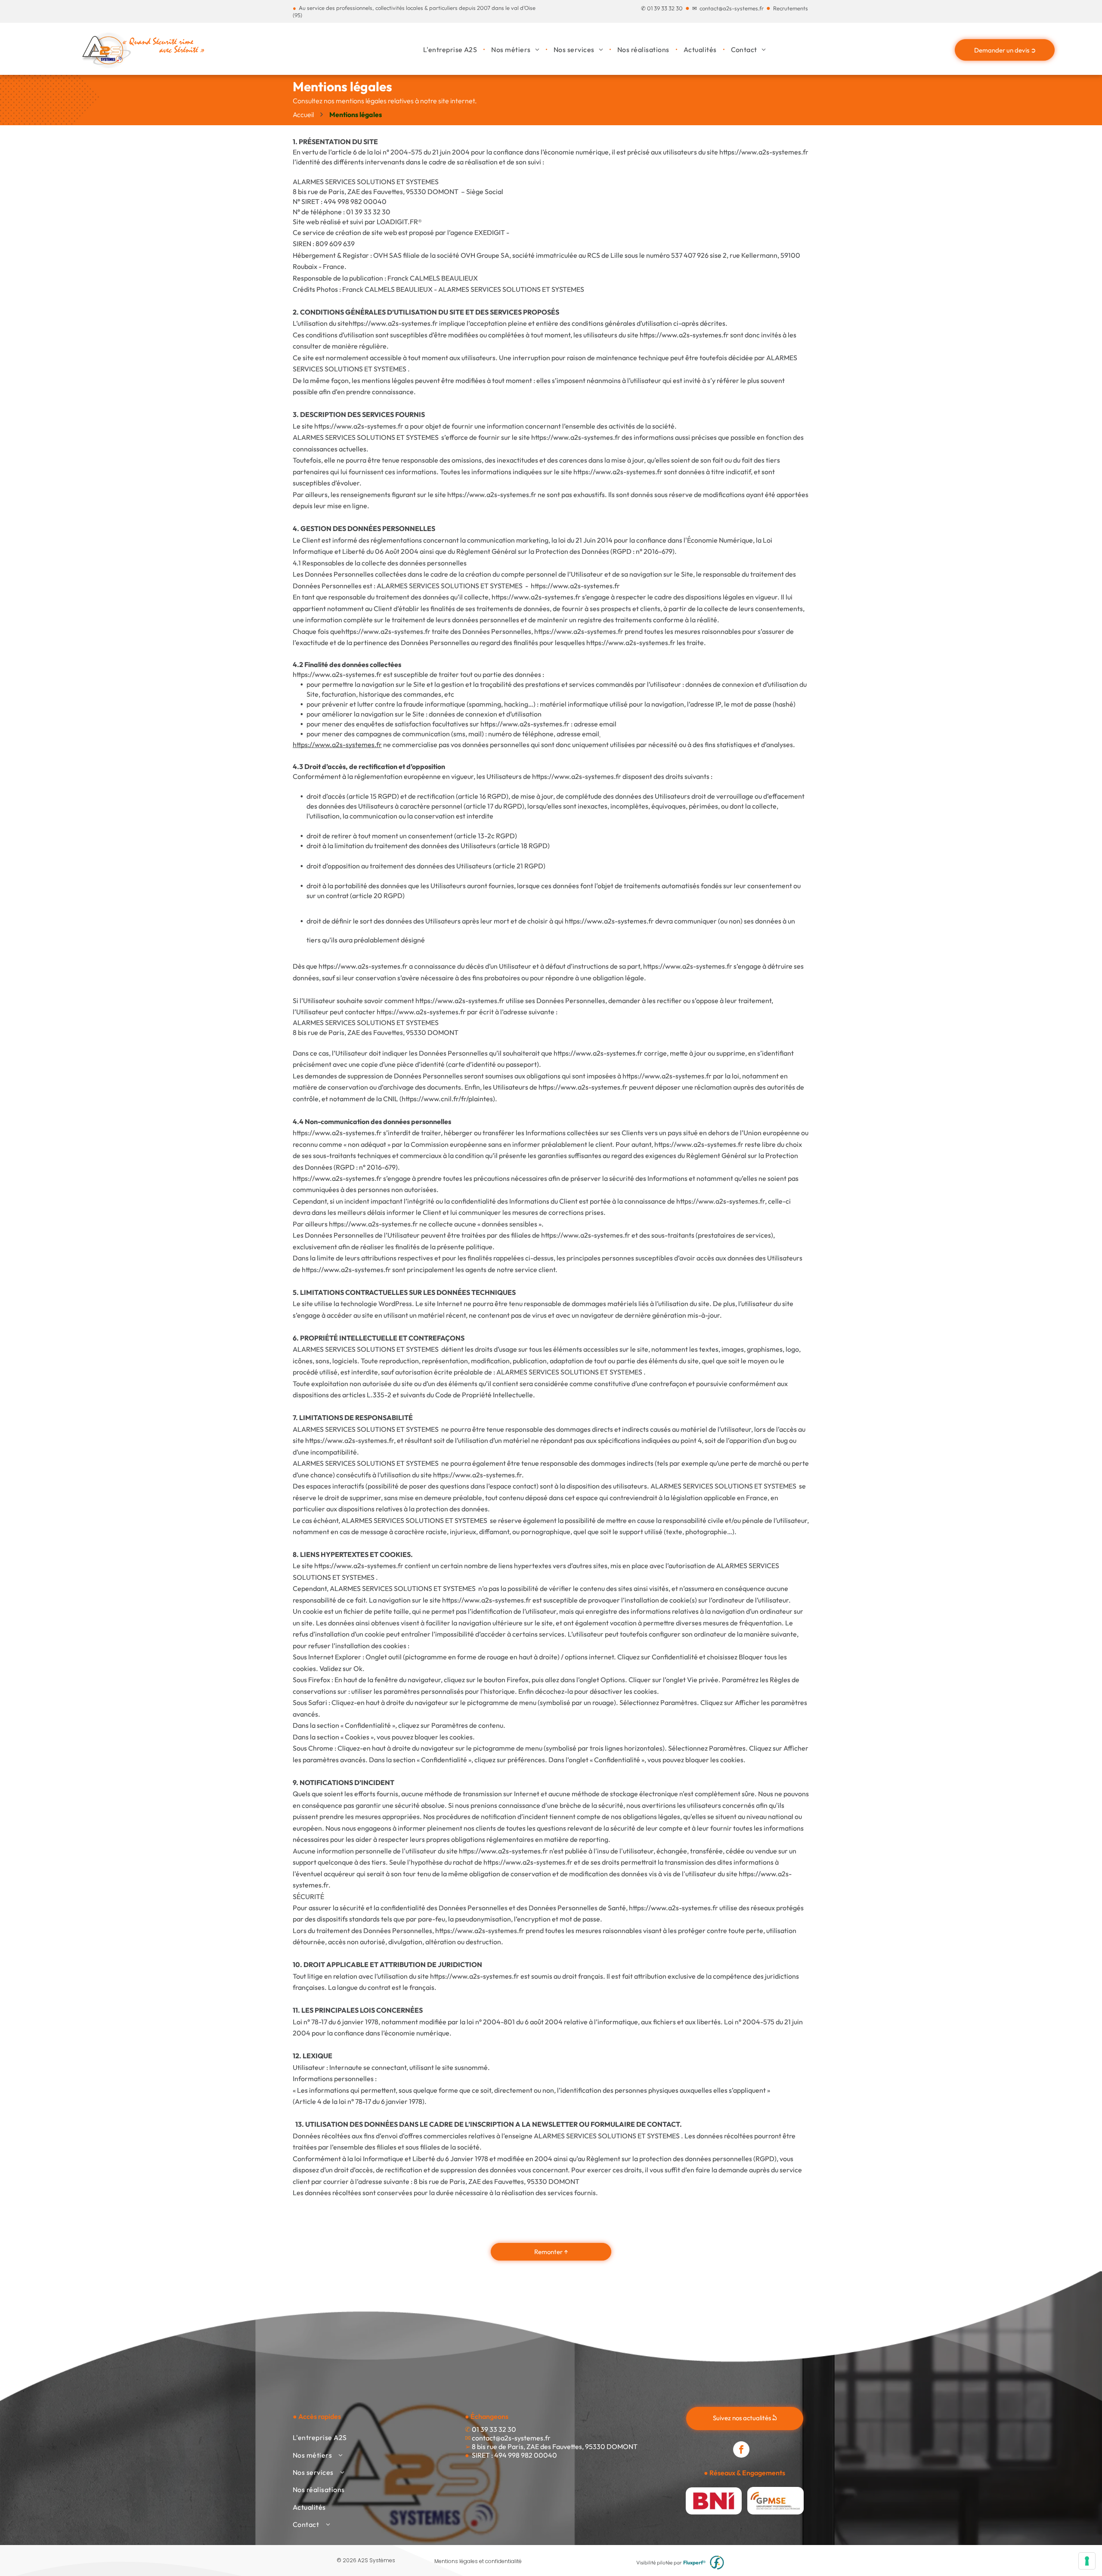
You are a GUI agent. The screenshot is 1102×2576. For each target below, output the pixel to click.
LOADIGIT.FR (397, 222)
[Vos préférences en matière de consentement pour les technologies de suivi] (1087, 2561)
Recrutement (789, 8)
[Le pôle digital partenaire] (717, 2563)
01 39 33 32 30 (665, 8)
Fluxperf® (695, 2562)
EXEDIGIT (490, 232)
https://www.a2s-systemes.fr (386, 631)
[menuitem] (451, 49)
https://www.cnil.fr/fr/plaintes (447, 1099)
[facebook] (741, 2451)
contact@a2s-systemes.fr (732, 8)
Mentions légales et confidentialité (478, 2561)
